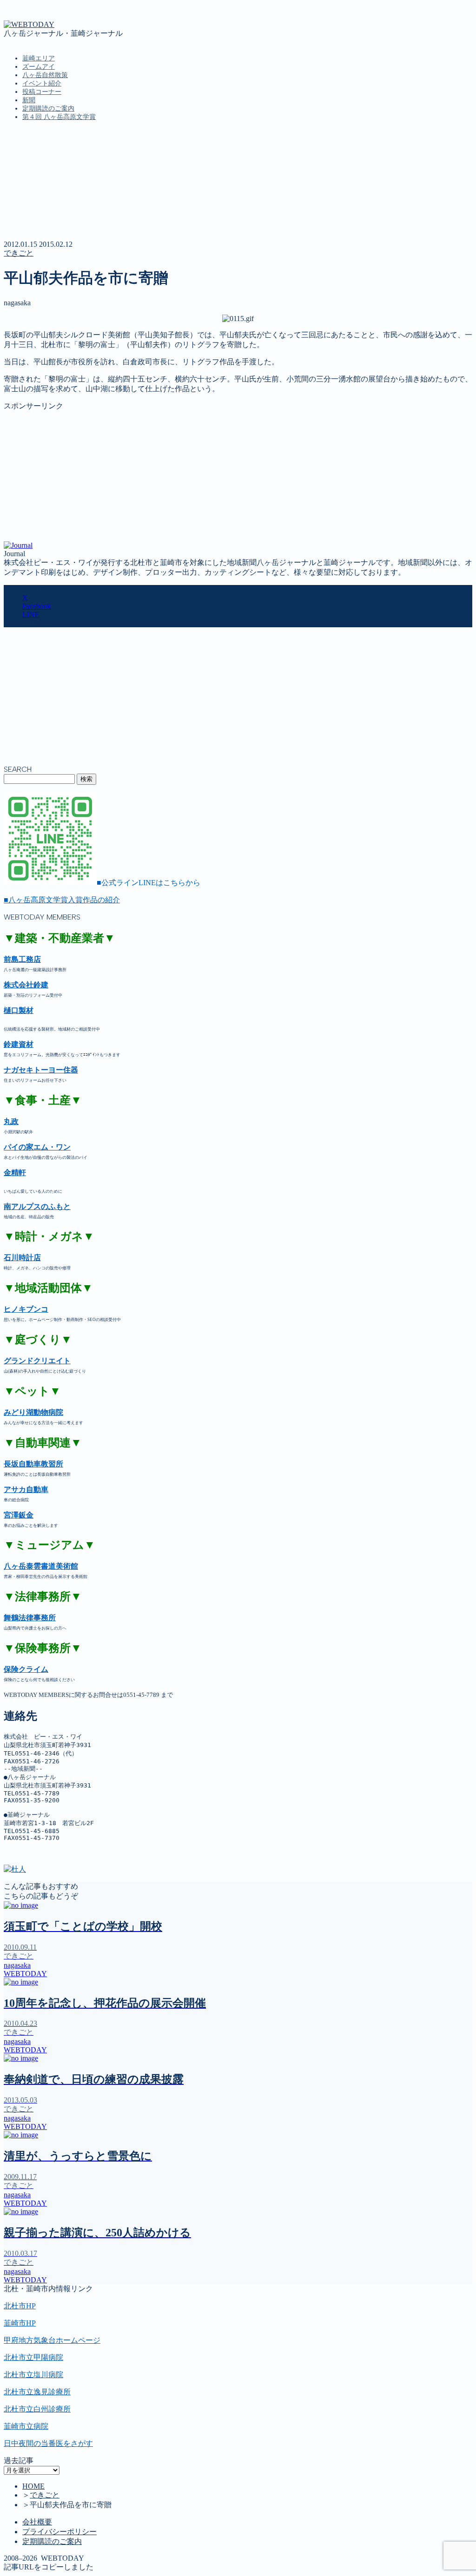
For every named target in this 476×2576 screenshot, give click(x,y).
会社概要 (37, 2522)
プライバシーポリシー (59, 2532)
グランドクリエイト (37, 1361)
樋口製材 (19, 1010)
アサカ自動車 (26, 1489)
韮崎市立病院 (26, 2426)
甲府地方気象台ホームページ (52, 2340)
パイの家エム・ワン (37, 1147)
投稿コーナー (42, 92)
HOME (33, 2486)
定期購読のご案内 (48, 108)
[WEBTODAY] (29, 24)
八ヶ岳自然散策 (45, 75)
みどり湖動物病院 (33, 1412)
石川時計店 (22, 1258)
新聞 (29, 100)
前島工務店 (22, 959)
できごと (19, 253)
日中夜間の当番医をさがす (48, 2443)
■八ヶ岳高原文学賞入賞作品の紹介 (62, 900)
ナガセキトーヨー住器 (41, 1070)
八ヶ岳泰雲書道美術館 (41, 1566)
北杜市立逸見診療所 (37, 2392)
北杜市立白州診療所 (37, 2409)
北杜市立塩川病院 (33, 2375)
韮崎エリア (39, 58)
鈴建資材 (19, 1044)
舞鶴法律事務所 (30, 1618)
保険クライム (26, 1669)
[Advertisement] (238, 476)
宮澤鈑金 (19, 1515)
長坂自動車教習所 (33, 1464)
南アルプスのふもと (37, 1206)
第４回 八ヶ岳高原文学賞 (59, 117)
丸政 (11, 1121)
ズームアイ (39, 67)
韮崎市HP (20, 2323)
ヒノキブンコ (26, 1309)
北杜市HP (20, 2306)
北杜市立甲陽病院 (33, 2357)
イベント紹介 (42, 83)
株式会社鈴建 (26, 985)
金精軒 (15, 1173)
